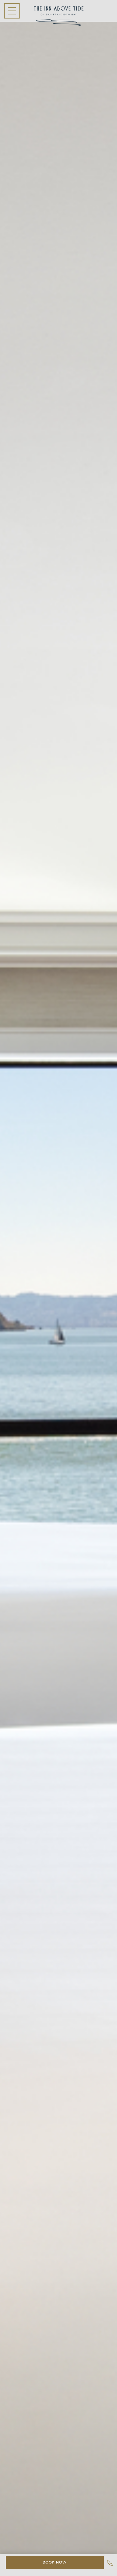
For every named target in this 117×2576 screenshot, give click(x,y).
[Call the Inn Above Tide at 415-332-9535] (110, 2564)
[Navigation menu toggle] (12, 11)
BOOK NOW (55, 2562)
